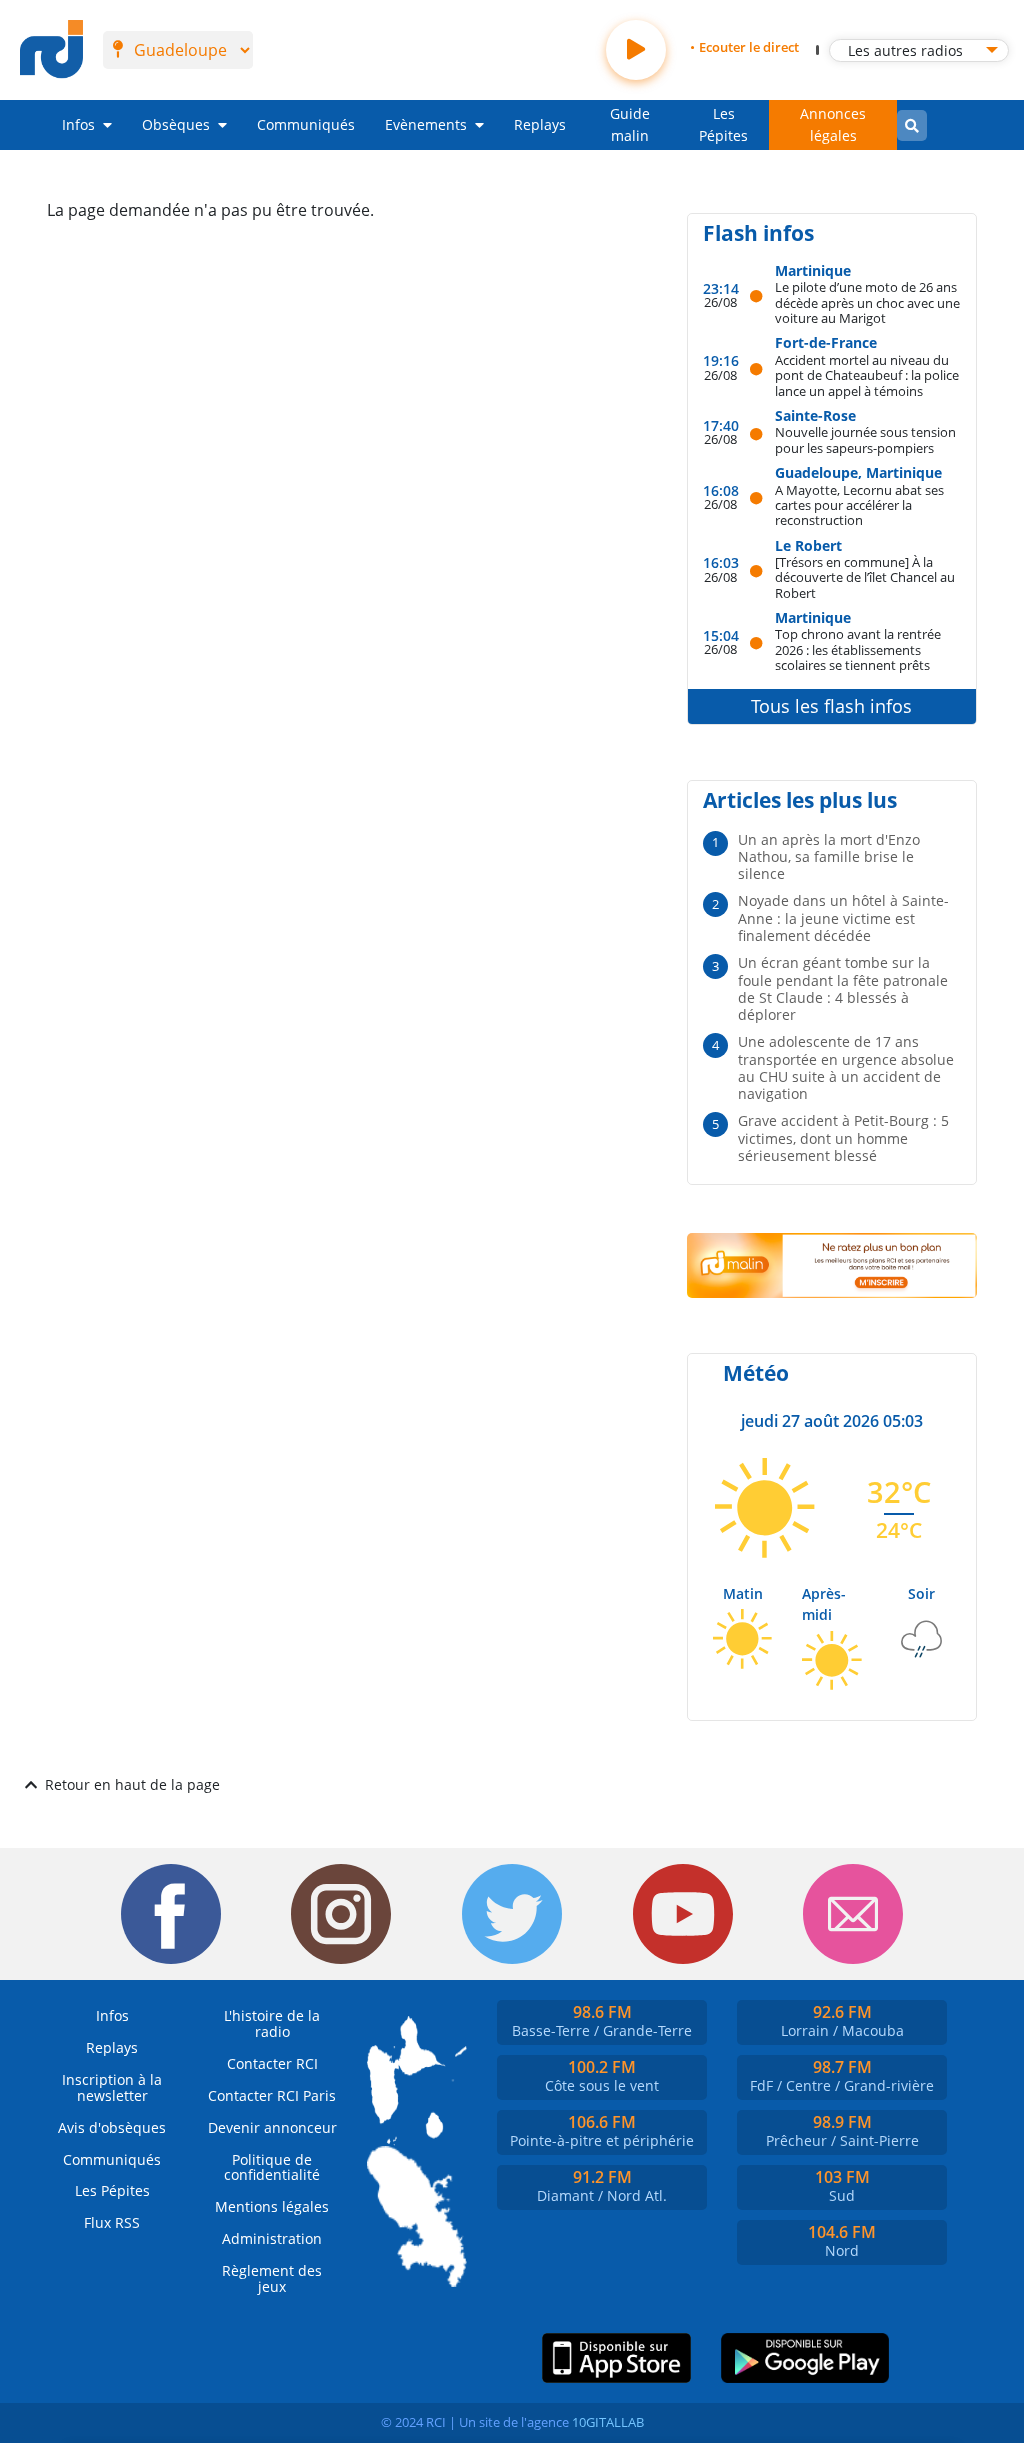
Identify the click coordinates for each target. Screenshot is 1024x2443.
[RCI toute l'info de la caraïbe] (51, 50)
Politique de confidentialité (272, 2167)
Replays (540, 124)
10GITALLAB (608, 2422)
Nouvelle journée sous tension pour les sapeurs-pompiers (865, 439)
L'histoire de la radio (272, 2023)
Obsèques (176, 124)
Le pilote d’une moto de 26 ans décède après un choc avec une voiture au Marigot (867, 302)
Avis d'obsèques (112, 2127)
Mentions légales (272, 2206)
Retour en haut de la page (132, 1784)
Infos (78, 124)
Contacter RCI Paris (272, 2095)
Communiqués (306, 124)
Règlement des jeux (272, 2278)
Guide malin (630, 124)
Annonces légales (833, 124)
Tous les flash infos (831, 706)
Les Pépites (723, 124)
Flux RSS (112, 2222)
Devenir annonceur (272, 2127)
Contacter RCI (272, 2063)
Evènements (426, 124)
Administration (272, 2238)
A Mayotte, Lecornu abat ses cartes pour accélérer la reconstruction (859, 505)
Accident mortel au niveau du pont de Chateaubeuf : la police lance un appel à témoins (867, 375)
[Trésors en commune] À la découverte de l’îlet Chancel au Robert (865, 577)
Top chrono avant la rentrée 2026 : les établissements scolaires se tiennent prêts (858, 649)
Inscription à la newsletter (112, 2087)
